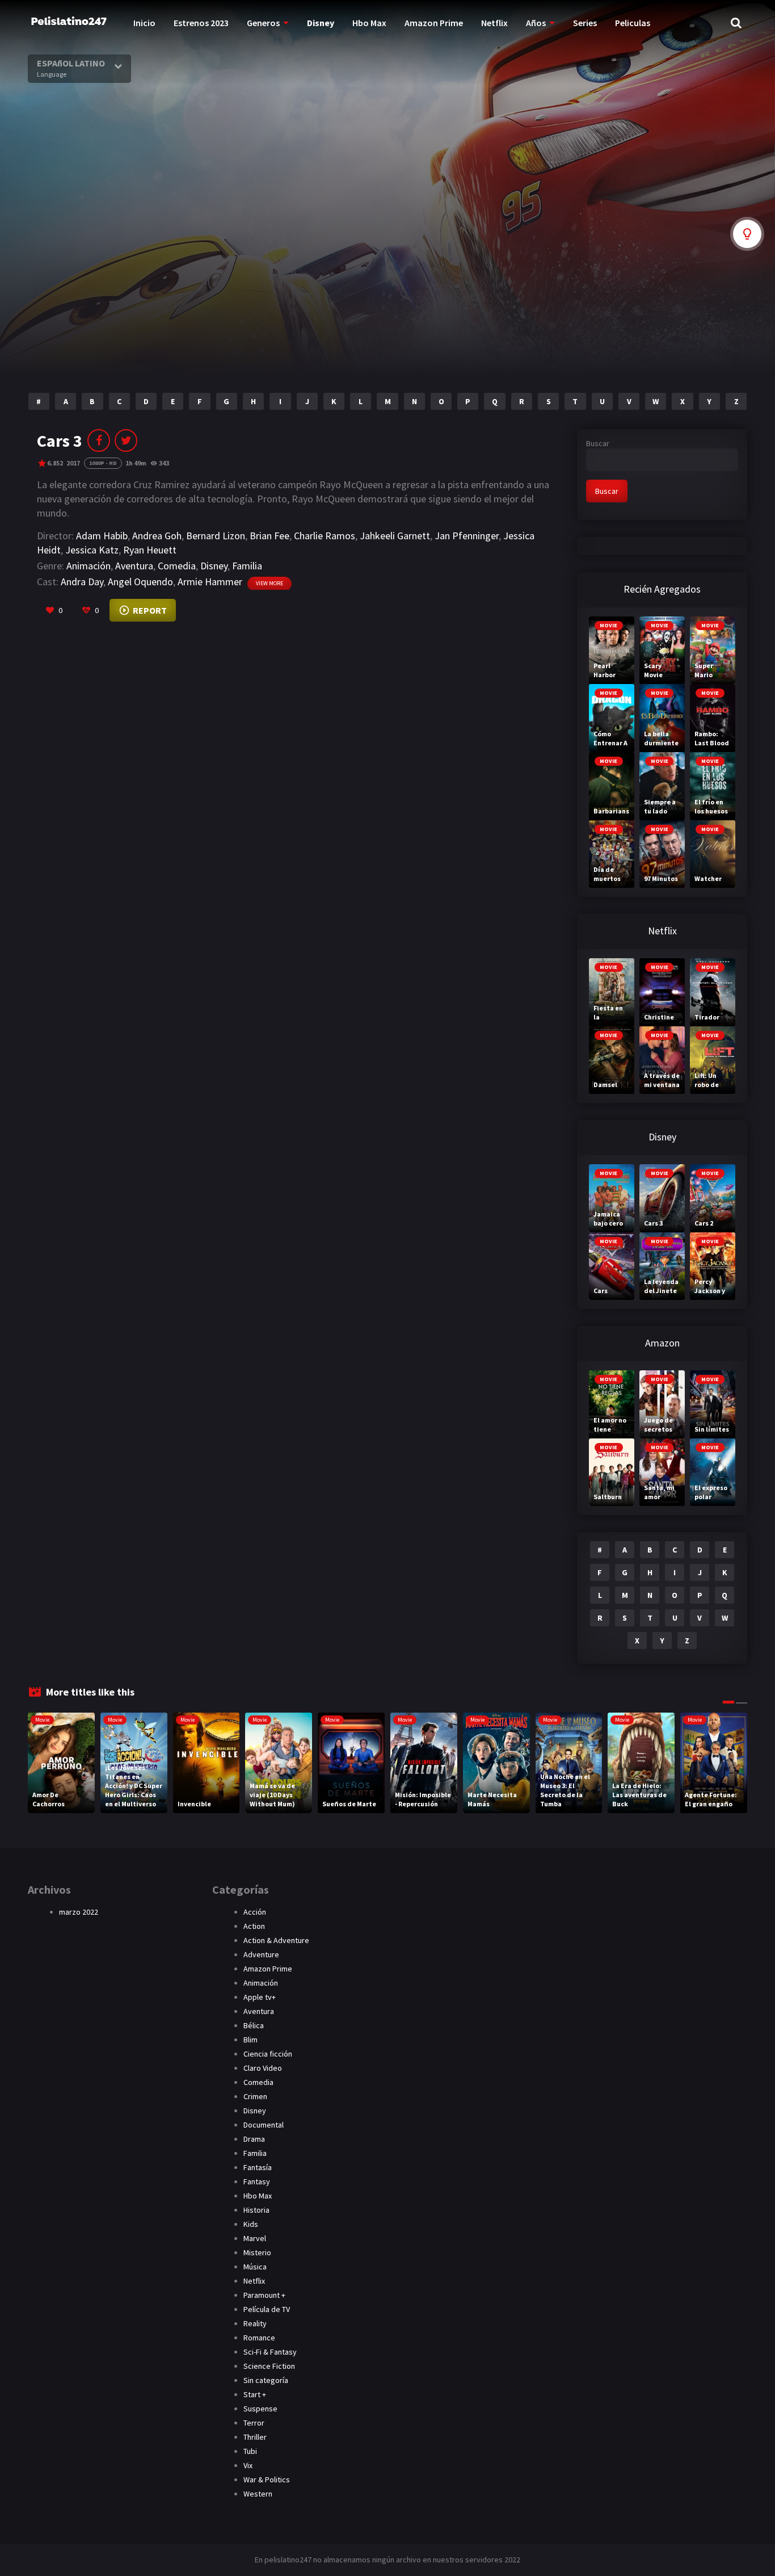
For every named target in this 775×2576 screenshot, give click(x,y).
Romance (259, 2338)
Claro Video (263, 2068)
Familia (247, 566)
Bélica (254, 2025)
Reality (255, 2323)
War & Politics (267, 2479)
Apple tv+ (260, 1997)
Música (255, 2267)
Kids (251, 2224)
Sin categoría (266, 2380)
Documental (264, 2125)
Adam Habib (102, 536)
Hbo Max (369, 23)
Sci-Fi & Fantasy (270, 2352)
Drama (254, 2139)
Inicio (144, 23)
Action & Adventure (276, 1940)
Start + (255, 2394)
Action (254, 1926)
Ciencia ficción (268, 2054)
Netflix (494, 23)
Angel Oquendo (140, 582)
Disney (321, 23)
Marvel (255, 2238)
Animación (89, 566)
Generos (263, 23)
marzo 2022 (79, 1912)
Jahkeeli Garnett (395, 536)
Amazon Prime (434, 23)
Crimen (255, 2096)
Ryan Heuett (150, 550)
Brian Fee (269, 536)
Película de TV (267, 2309)
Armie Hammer (210, 582)
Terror (254, 2423)
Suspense (260, 2409)
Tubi (250, 2451)
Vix (248, 2465)
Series (585, 23)
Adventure (261, 1954)
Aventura (134, 566)
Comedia (177, 566)
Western (258, 2494)
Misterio (257, 2252)
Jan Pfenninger (467, 536)
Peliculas (633, 23)
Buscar (598, 443)
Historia (256, 2210)
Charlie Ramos (325, 536)
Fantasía (258, 2167)
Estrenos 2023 (201, 23)
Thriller (255, 2437)
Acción (255, 1912)
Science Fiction (269, 2366)
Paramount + (264, 2295)
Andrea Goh (157, 536)
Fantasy (257, 2181)
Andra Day (82, 582)
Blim (250, 2040)
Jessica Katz (92, 550)
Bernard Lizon (216, 536)
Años (536, 23)
